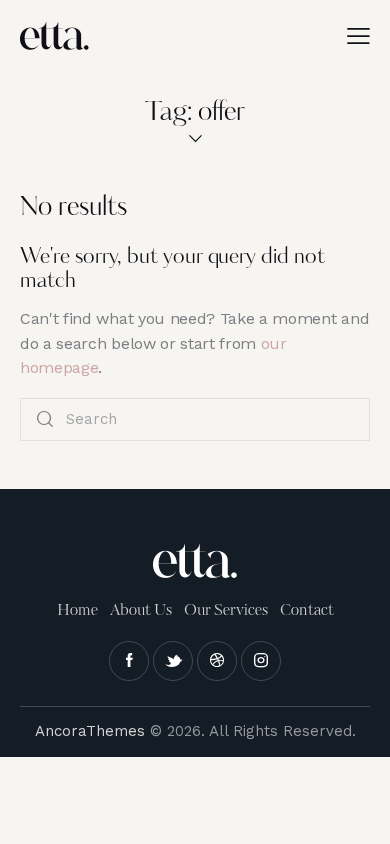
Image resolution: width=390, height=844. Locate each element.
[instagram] (261, 661)
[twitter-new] (173, 661)
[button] (358, 36)
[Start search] (45, 419)
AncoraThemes (90, 731)
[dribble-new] (217, 661)
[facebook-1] (129, 661)
